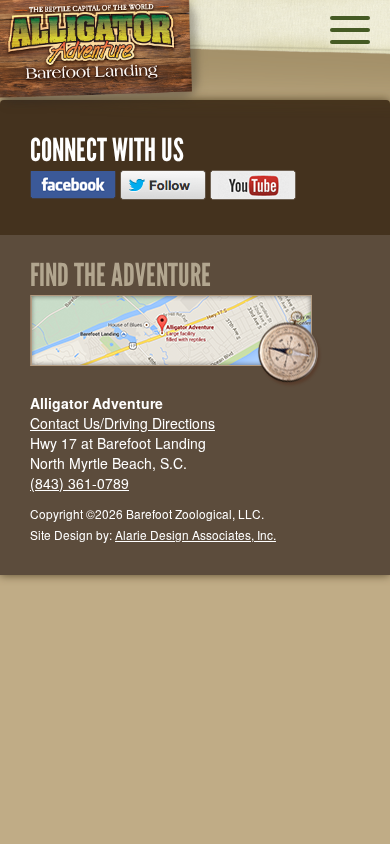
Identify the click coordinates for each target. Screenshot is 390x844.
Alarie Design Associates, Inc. (195, 534)
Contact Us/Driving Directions (122, 423)
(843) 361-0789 (79, 483)
